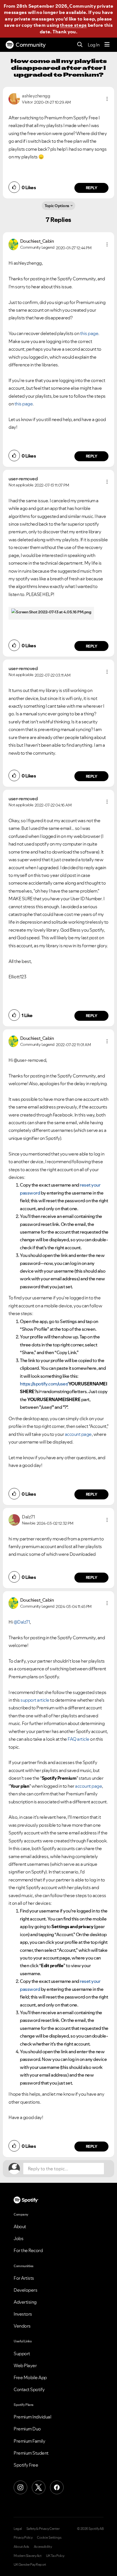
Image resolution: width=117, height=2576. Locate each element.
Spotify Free (26, 2465)
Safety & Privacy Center (43, 2529)
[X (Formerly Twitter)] (39, 2487)
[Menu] (107, 45)
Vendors (22, 2326)
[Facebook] (57, 2487)
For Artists (24, 2278)
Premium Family (29, 2441)
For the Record (28, 2250)
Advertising (25, 2302)
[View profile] (14, 98)
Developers (25, 2290)
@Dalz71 (22, 1622)
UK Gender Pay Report (30, 2565)
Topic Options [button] (57, 206)
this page (89, 333)
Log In (94, 45)
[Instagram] (20, 2487)
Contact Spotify (29, 2389)
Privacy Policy (23, 2538)
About (20, 2226)
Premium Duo (27, 2429)
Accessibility (43, 2547)
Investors (23, 2314)
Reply (92, 188)
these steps (73, 25)
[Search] (80, 45)
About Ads (21, 2547)
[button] (107, 99)
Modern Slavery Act (28, 2556)
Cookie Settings (49, 2538)
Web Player (25, 2365)
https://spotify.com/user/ (44, 1384)
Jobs (18, 2238)
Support (22, 2353)
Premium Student (31, 2453)
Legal (18, 2529)
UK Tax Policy (55, 2556)
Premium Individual (32, 2417)
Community (31, 45)
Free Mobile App (30, 2377)
